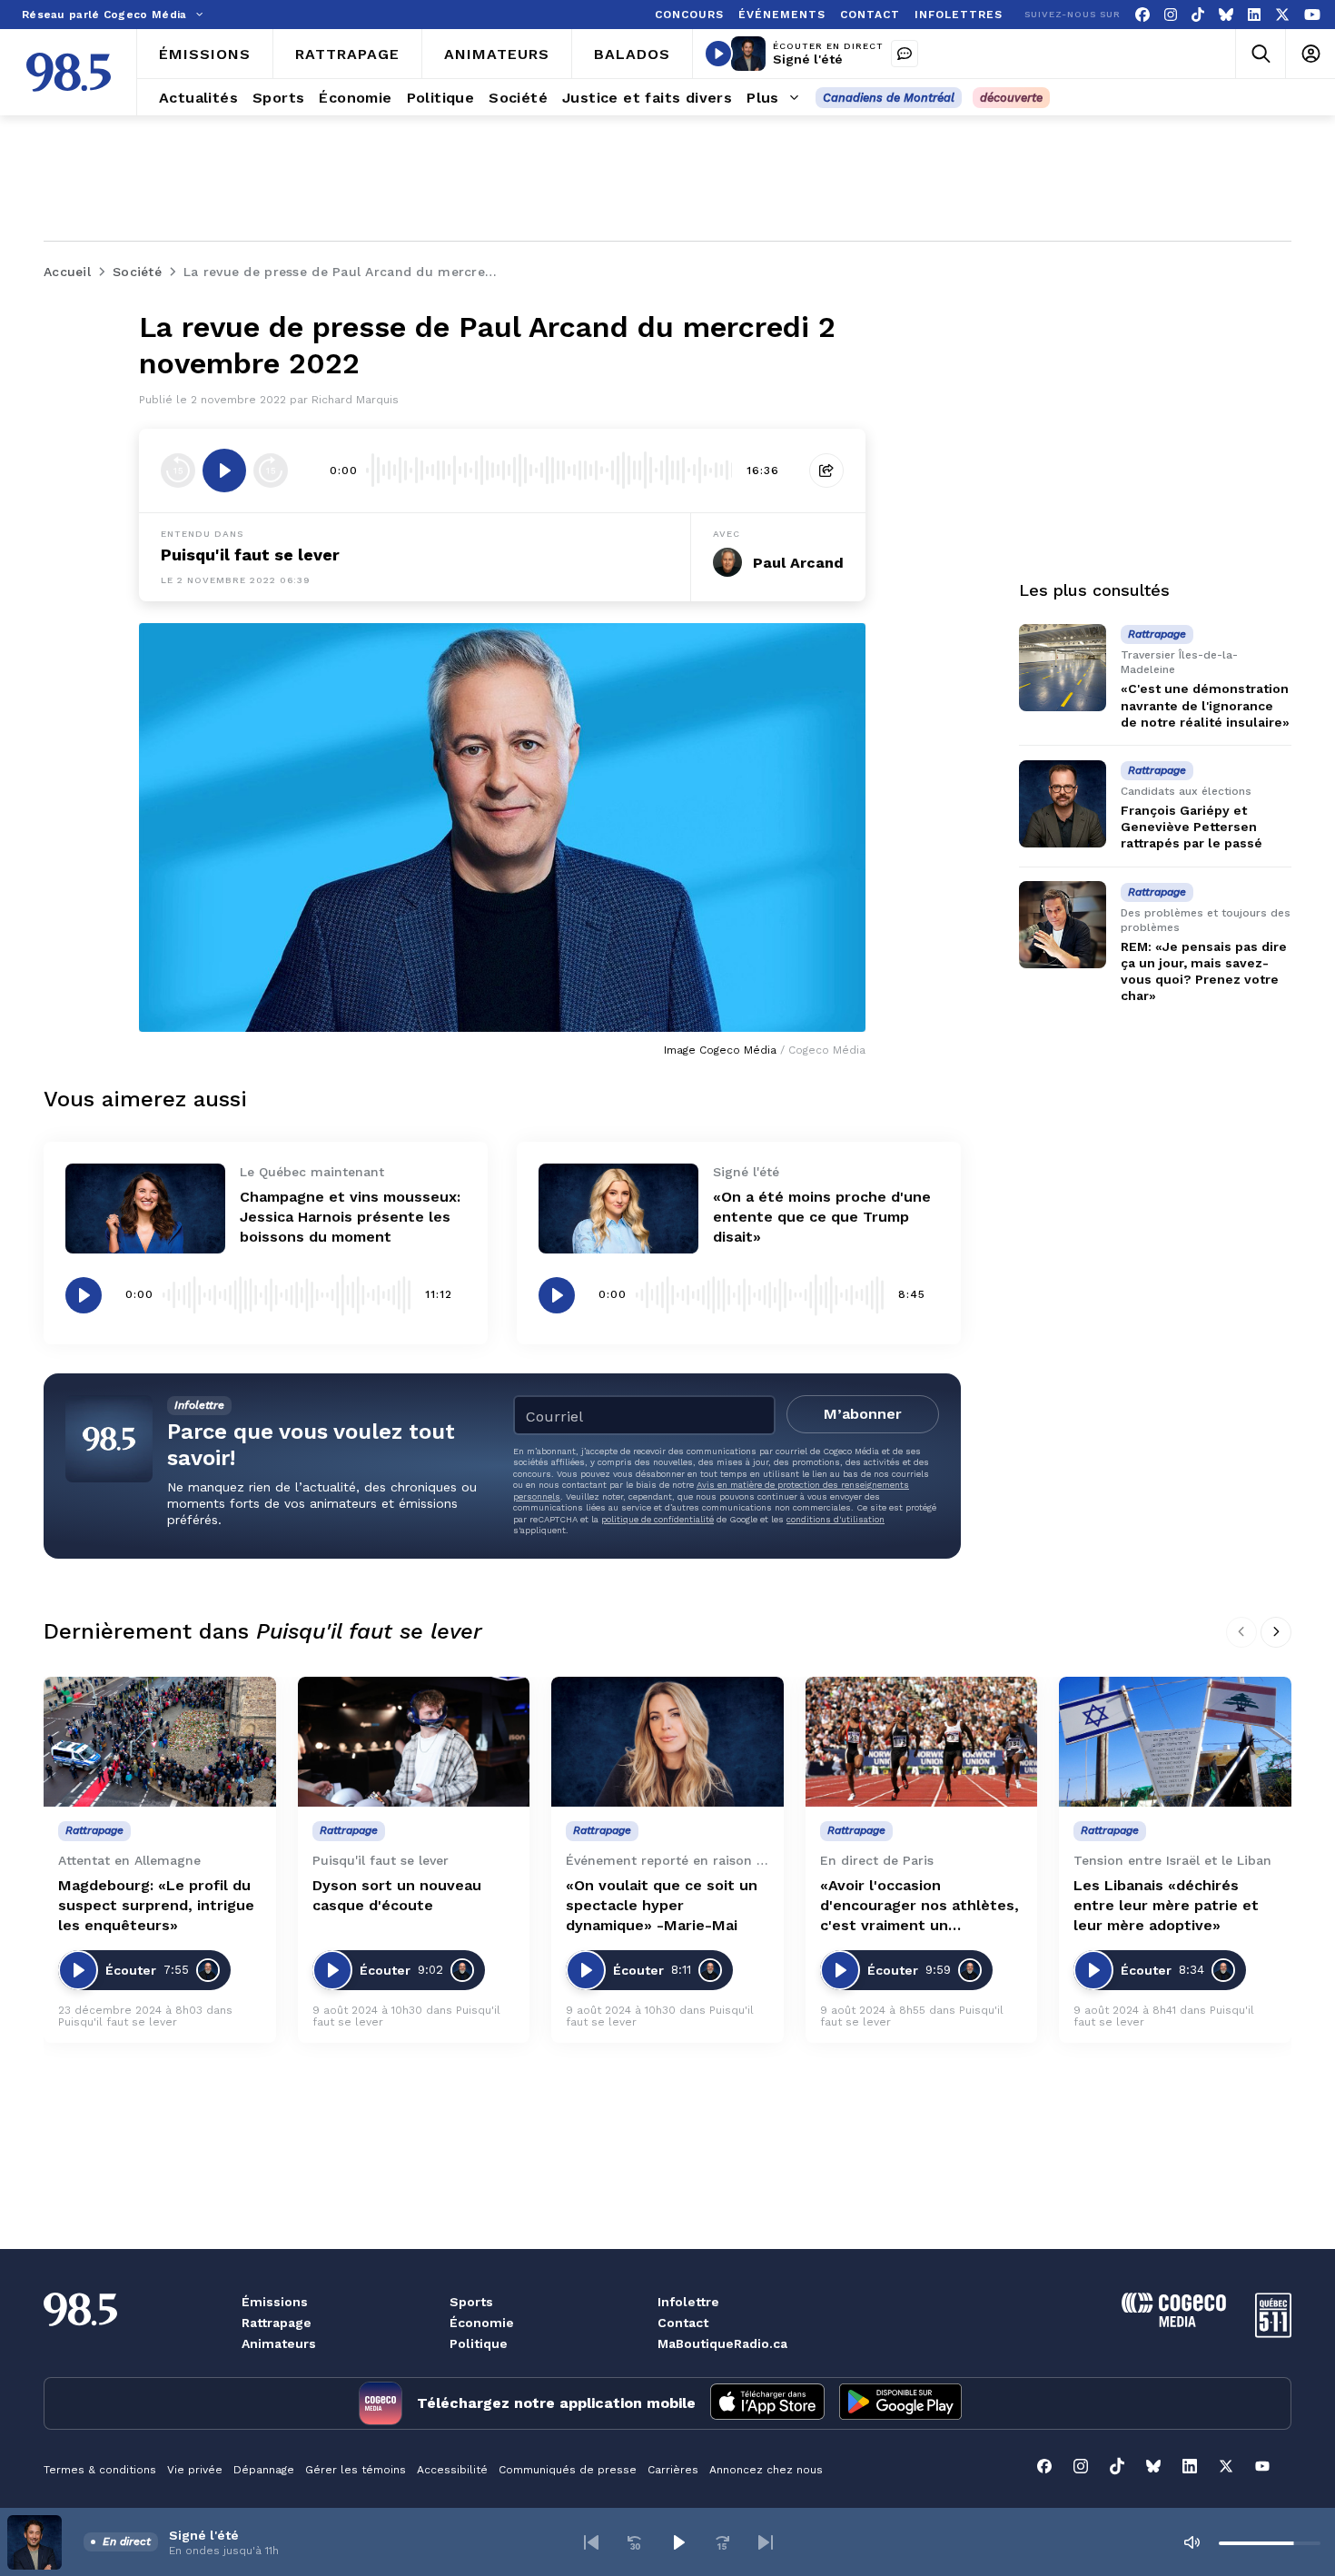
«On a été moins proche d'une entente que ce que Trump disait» (822, 1217)
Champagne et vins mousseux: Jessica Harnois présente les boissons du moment (350, 1217)
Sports (471, 2302)
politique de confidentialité (658, 1519)
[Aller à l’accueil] (69, 72)
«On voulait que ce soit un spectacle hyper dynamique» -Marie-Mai (662, 1905)
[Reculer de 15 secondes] (178, 471)
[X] (1282, 15)
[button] (591, 2542)
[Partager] (826, 471)
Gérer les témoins (356, 2470)
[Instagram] (1171, 15)
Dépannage (264, 2470)
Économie (482, 2323)
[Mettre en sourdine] (1192, 2542)
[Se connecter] (1310, 54)
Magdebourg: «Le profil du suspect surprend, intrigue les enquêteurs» (156, 1905)
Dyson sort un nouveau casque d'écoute (397, 1895)
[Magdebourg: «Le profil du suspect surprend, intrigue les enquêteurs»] (160, 1742)
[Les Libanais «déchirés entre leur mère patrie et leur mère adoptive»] (1175, 1742)
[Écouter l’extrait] (224, 471)
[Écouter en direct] (718, 54)
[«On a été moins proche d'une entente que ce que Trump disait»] (618, 1209)
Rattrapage (277, 2323)
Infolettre (688, 2302)
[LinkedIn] (1254, 15)
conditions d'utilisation (836, 1519)
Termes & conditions (100, 2470)
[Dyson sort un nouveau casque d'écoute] (414, 1742)
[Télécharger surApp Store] (767, 2403)
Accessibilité (452, 2470)
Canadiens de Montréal (889, 98)
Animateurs (279, 2343)
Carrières (673, 2470)
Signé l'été (808, 59)
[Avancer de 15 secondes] (271, 471)
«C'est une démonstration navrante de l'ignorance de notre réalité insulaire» (1205, 705)
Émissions (275, 2302)
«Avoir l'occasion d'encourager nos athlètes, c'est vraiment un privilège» (920, 1906)
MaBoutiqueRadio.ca (722, 2343)
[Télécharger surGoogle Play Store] (900, 2403)
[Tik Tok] (1198, 15)
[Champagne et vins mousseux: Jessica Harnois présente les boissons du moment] (145, 1209)
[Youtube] (1312, 15)
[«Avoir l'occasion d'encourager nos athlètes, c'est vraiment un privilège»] (922, 1742)
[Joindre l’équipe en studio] (905, 54)
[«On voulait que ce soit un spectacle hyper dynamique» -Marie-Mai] (667, 1742)
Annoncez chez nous (766, 2470)
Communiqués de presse (568, 2470)
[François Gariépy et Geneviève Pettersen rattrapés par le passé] (1063, 804)
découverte (1011, 98)
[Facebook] (1142, 15)
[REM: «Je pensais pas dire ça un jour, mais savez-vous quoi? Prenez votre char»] (1063, 925)
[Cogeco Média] (1174, 2322)
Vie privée (195, 2470)
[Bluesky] (1226, 15)
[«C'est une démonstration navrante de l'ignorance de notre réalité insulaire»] (1063, 668)
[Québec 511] (1273, 2333)
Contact (683, 2323)
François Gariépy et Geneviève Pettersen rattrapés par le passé (1192, 827)
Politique (479, 2343)
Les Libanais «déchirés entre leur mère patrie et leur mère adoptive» (1166, 1905)
